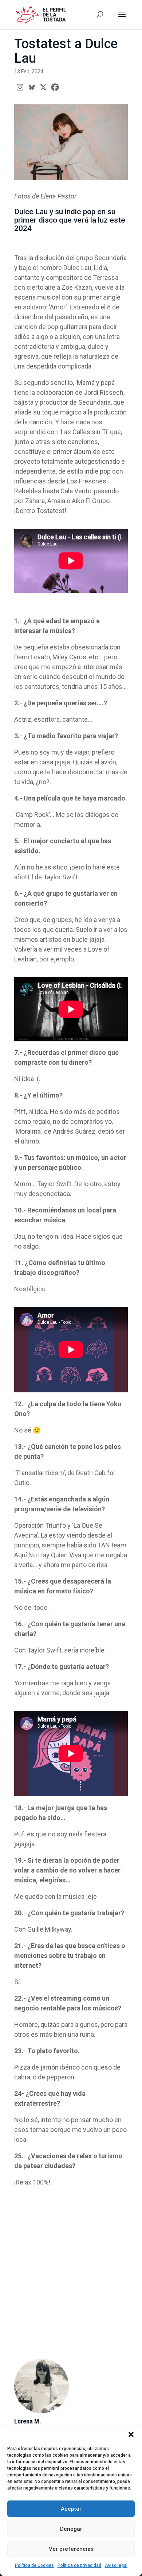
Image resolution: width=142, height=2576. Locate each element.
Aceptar (71, 2509)
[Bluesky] (32, 87)
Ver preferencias (71, 2549)
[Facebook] (55, 87)
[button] (131, 2434)
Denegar (71, 2529)
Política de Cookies (34, 2565)
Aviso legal (116, 2565)
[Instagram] (20, 87)
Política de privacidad (79, 2565)
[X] (43, 87)
